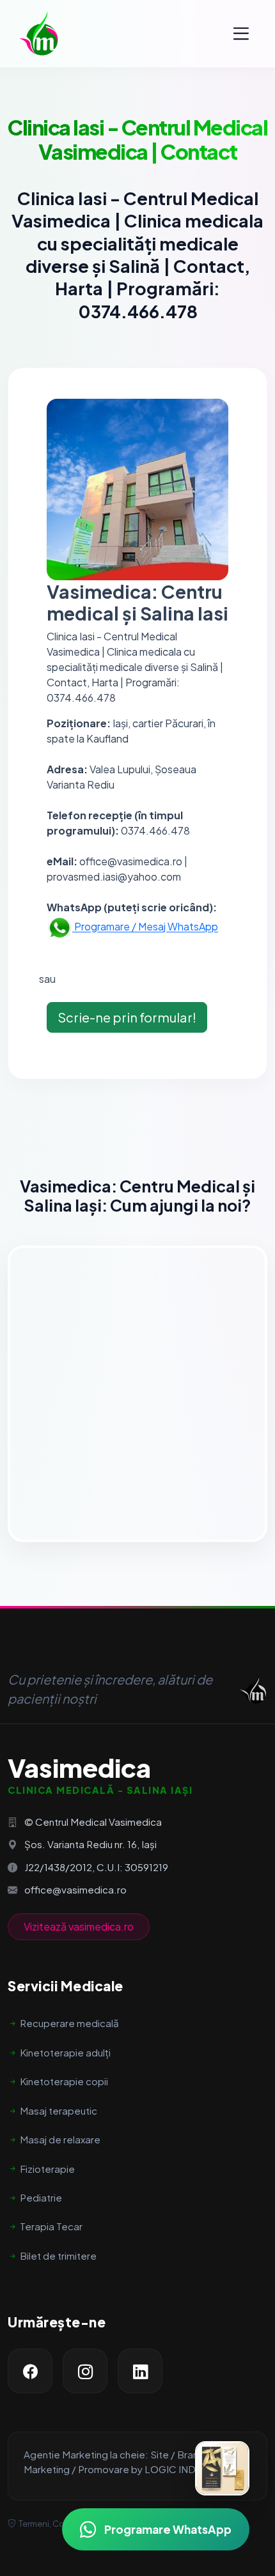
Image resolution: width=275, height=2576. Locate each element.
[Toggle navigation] (241, 34)
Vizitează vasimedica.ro (79, 1926)
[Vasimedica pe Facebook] (30, 2371)
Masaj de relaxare (60, 2139)
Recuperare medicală (69, 2023)
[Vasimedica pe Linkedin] (140, 2371)
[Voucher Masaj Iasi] (222, 2468)
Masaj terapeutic (59, 2110)
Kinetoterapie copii (64, 2081)
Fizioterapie (47, 2169)
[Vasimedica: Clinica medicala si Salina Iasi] (38, 33)
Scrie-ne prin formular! (127, 1017)
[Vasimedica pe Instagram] (85, 2371)
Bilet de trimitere (58, 2256)
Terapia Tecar (51, 2226)
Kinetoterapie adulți (65, 2052)
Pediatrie (41, 2197)
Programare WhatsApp (168, 2529)
